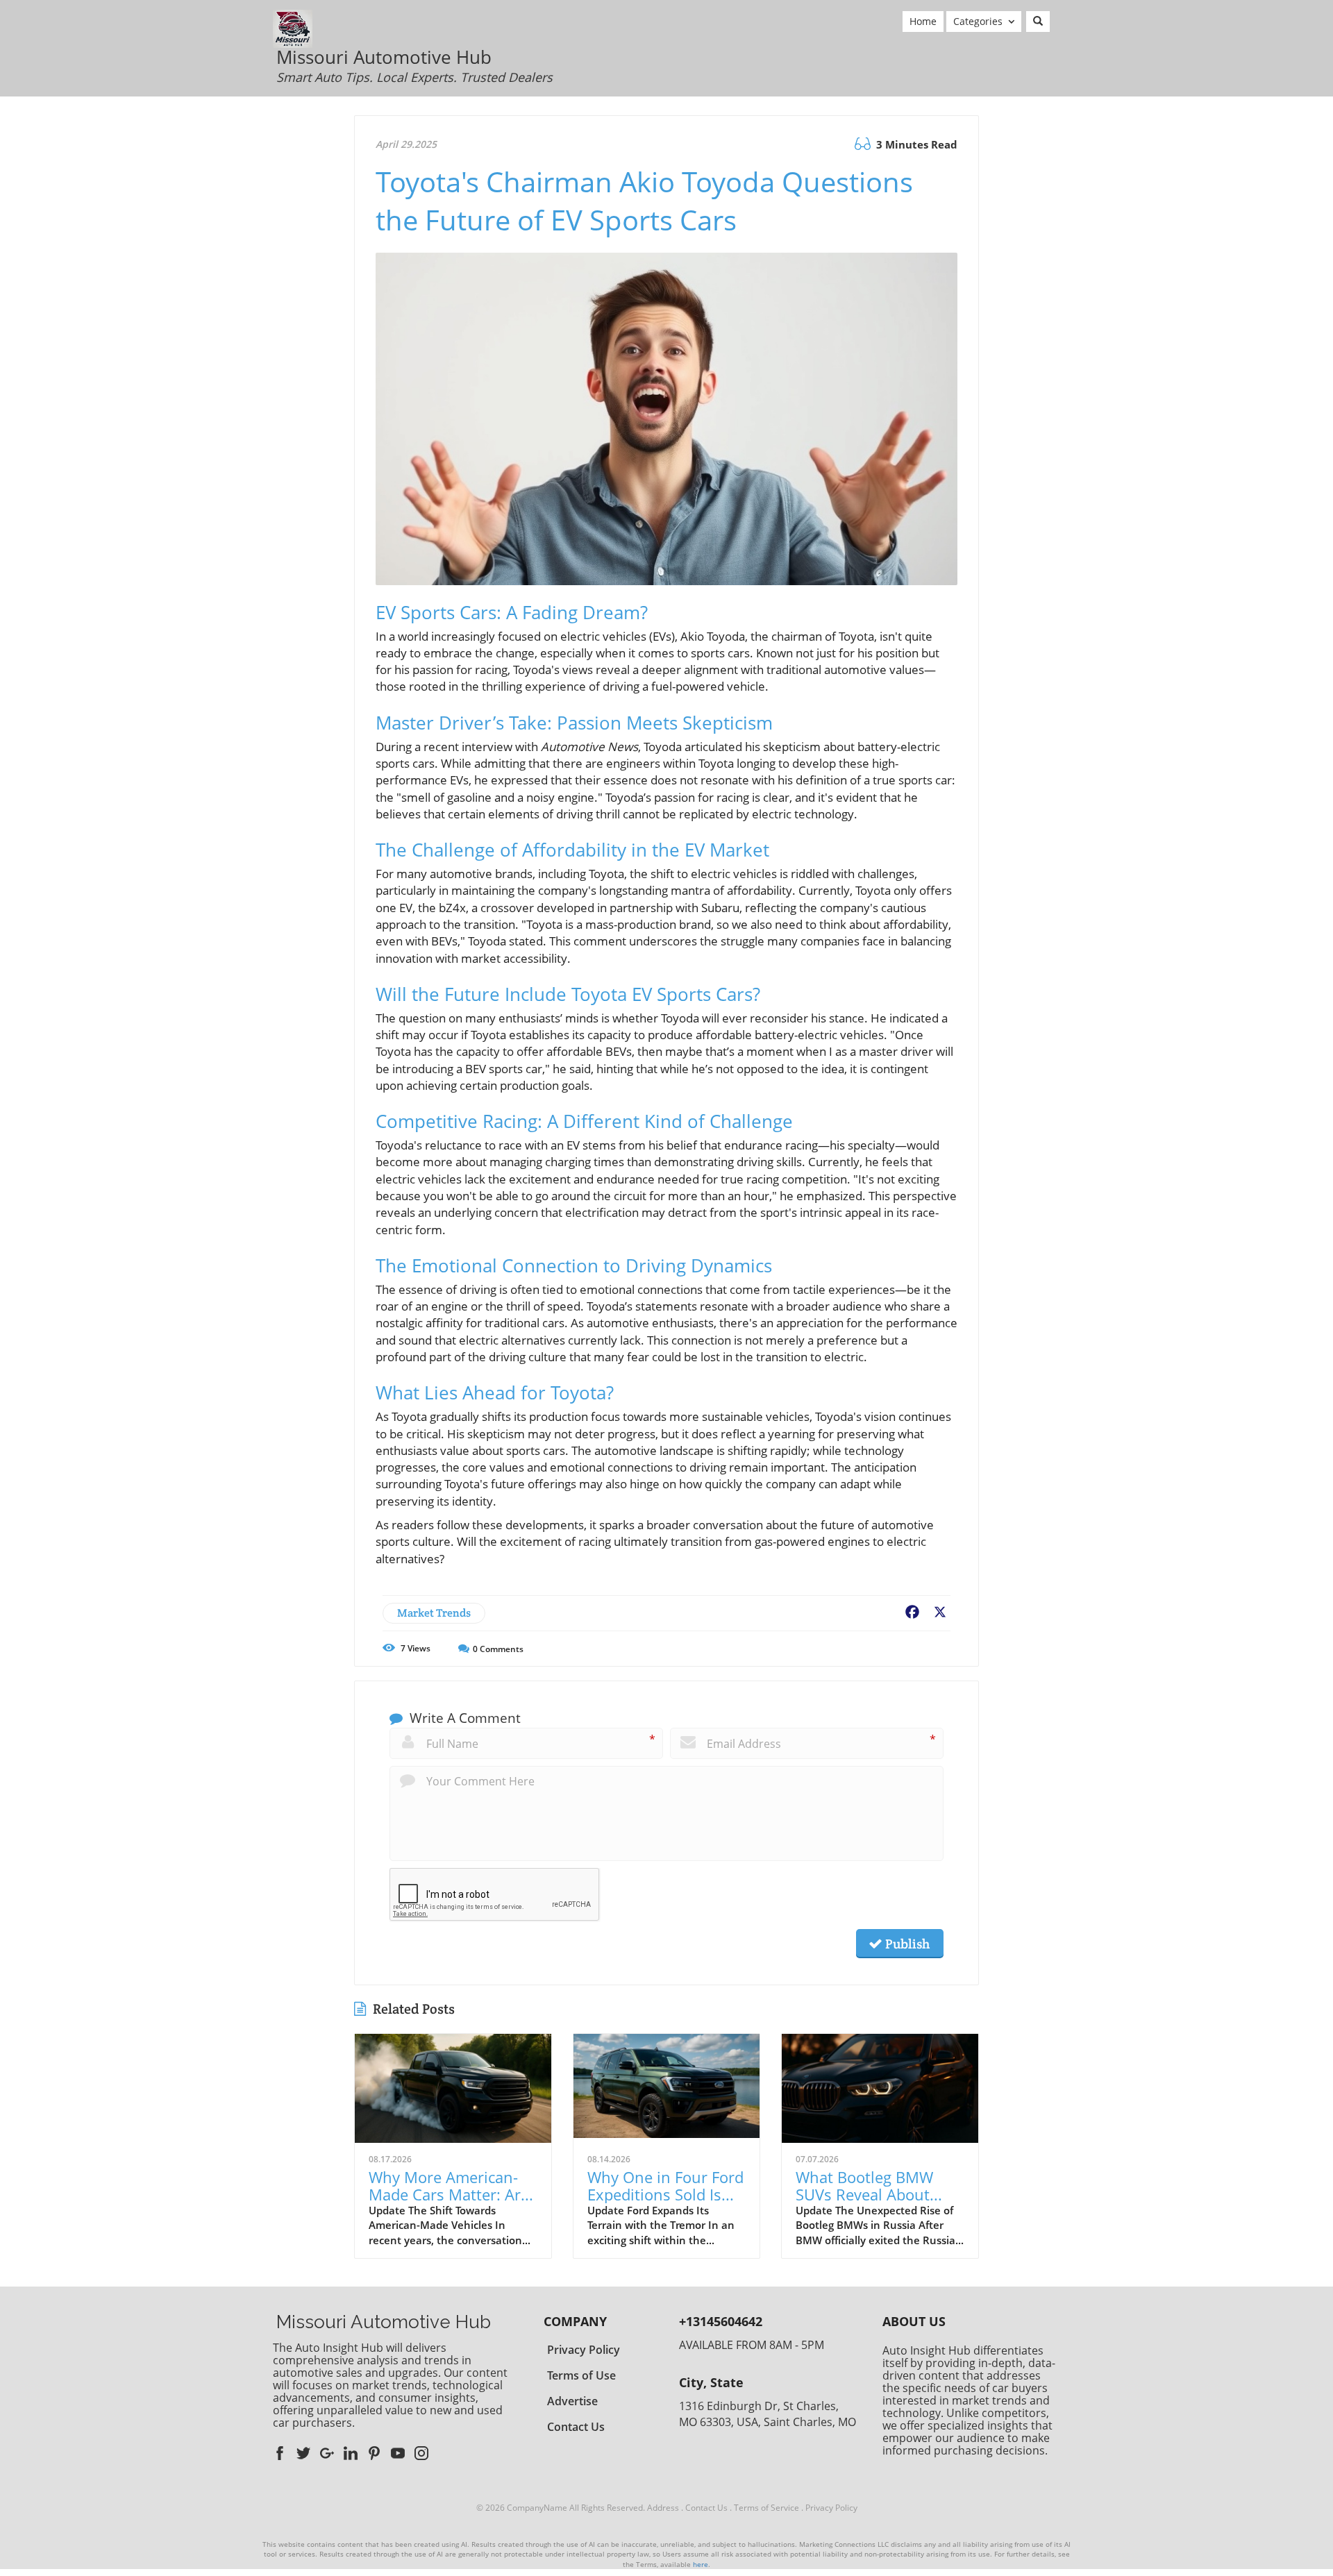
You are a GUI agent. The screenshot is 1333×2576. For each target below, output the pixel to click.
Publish (906, 1944)
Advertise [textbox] (572, 2401)
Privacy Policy (831, 2508)
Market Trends (434, 1613)
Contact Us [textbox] (576, 2427)
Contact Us (706, 2508)
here (701, 2564)
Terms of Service (766, 2508)
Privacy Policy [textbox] (584, 2350)
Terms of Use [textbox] (581, 2375)
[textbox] (414, 67)
